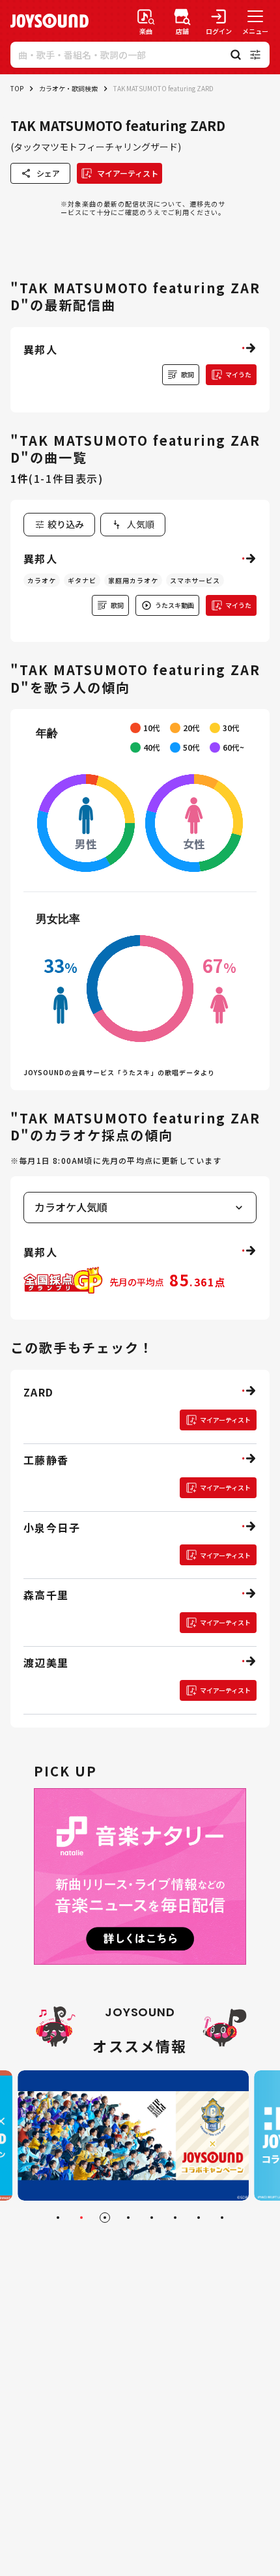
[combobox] (133, 525)
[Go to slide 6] (175, 2218)
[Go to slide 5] (152, 2218)
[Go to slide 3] (105, 2218)
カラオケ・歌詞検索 (68, 88)
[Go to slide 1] (58, 2218)
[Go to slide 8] (222, 2218)
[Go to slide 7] (199, 2218)
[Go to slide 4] (128, 2218)
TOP (17, 88)
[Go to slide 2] (81, 2218)
